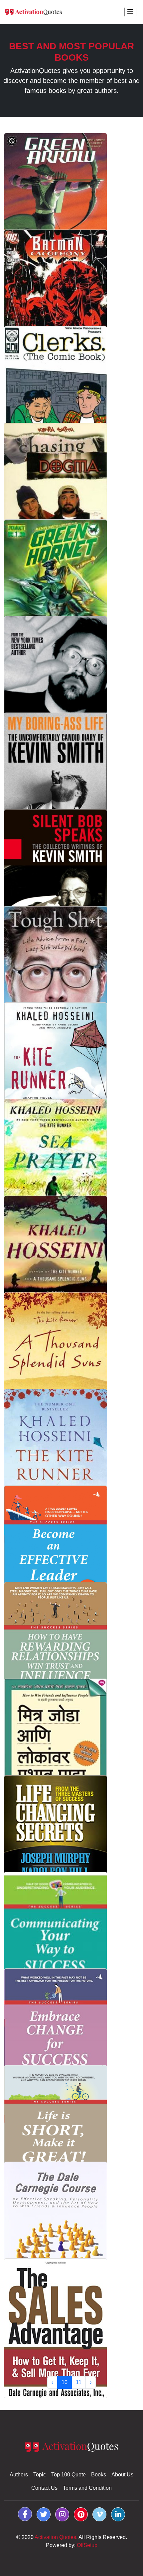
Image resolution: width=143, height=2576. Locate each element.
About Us (122, 2475)
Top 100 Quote (69, 2475)
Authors (19, 2475)
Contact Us (44, 2488)
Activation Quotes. (56, 2537)
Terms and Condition (87, 2488)
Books (99, 2475)
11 (79, 2382)
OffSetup (87, 2545)
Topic (40, 2475)
